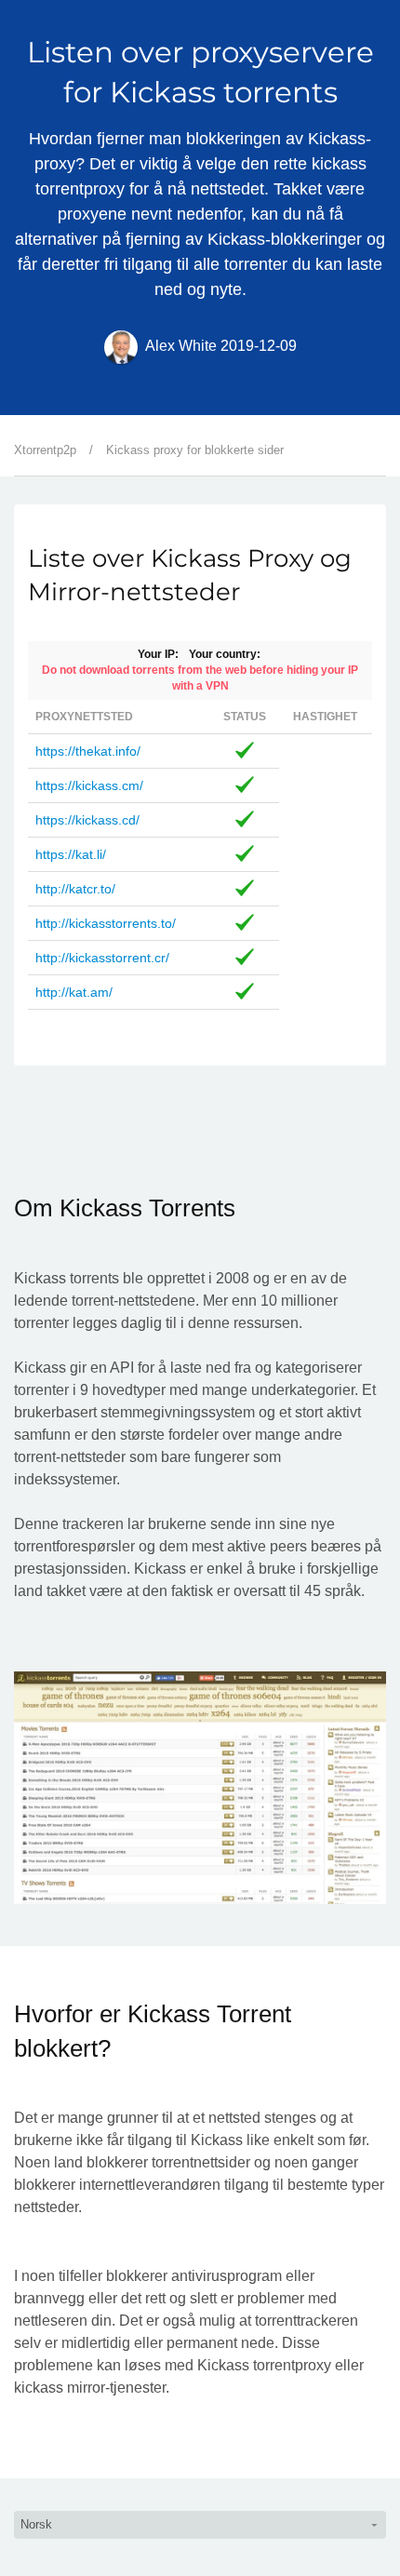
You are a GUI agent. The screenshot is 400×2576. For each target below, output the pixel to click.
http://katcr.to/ (75, 889)
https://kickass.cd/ (87, 820)
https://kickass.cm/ (89, 785)
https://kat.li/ (71, 854)
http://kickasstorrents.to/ (106, 923)
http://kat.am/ (74, 992)
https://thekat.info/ (88, 751)
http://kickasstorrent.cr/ (102, 958)
